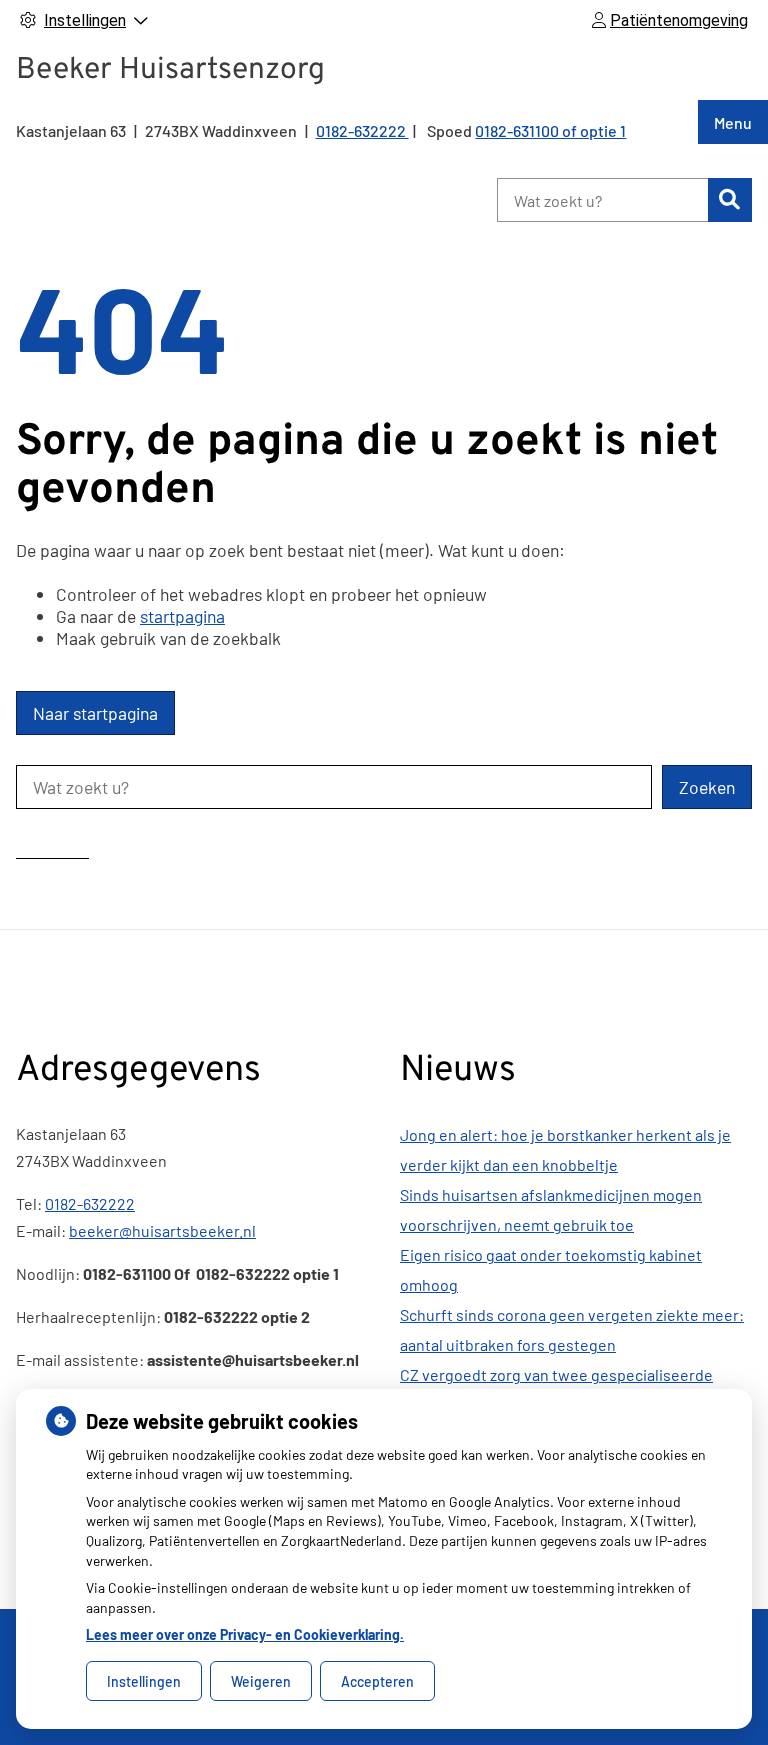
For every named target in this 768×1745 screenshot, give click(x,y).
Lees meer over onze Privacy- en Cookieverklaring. (245, 1634)
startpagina (182, 616)
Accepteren (377, 1681)
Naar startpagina (95, 713)
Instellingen (144, 1681)
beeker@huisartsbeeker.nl (162, 1230)
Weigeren (261, 1681)
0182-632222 (90, 1203)
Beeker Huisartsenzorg (170, 70)
